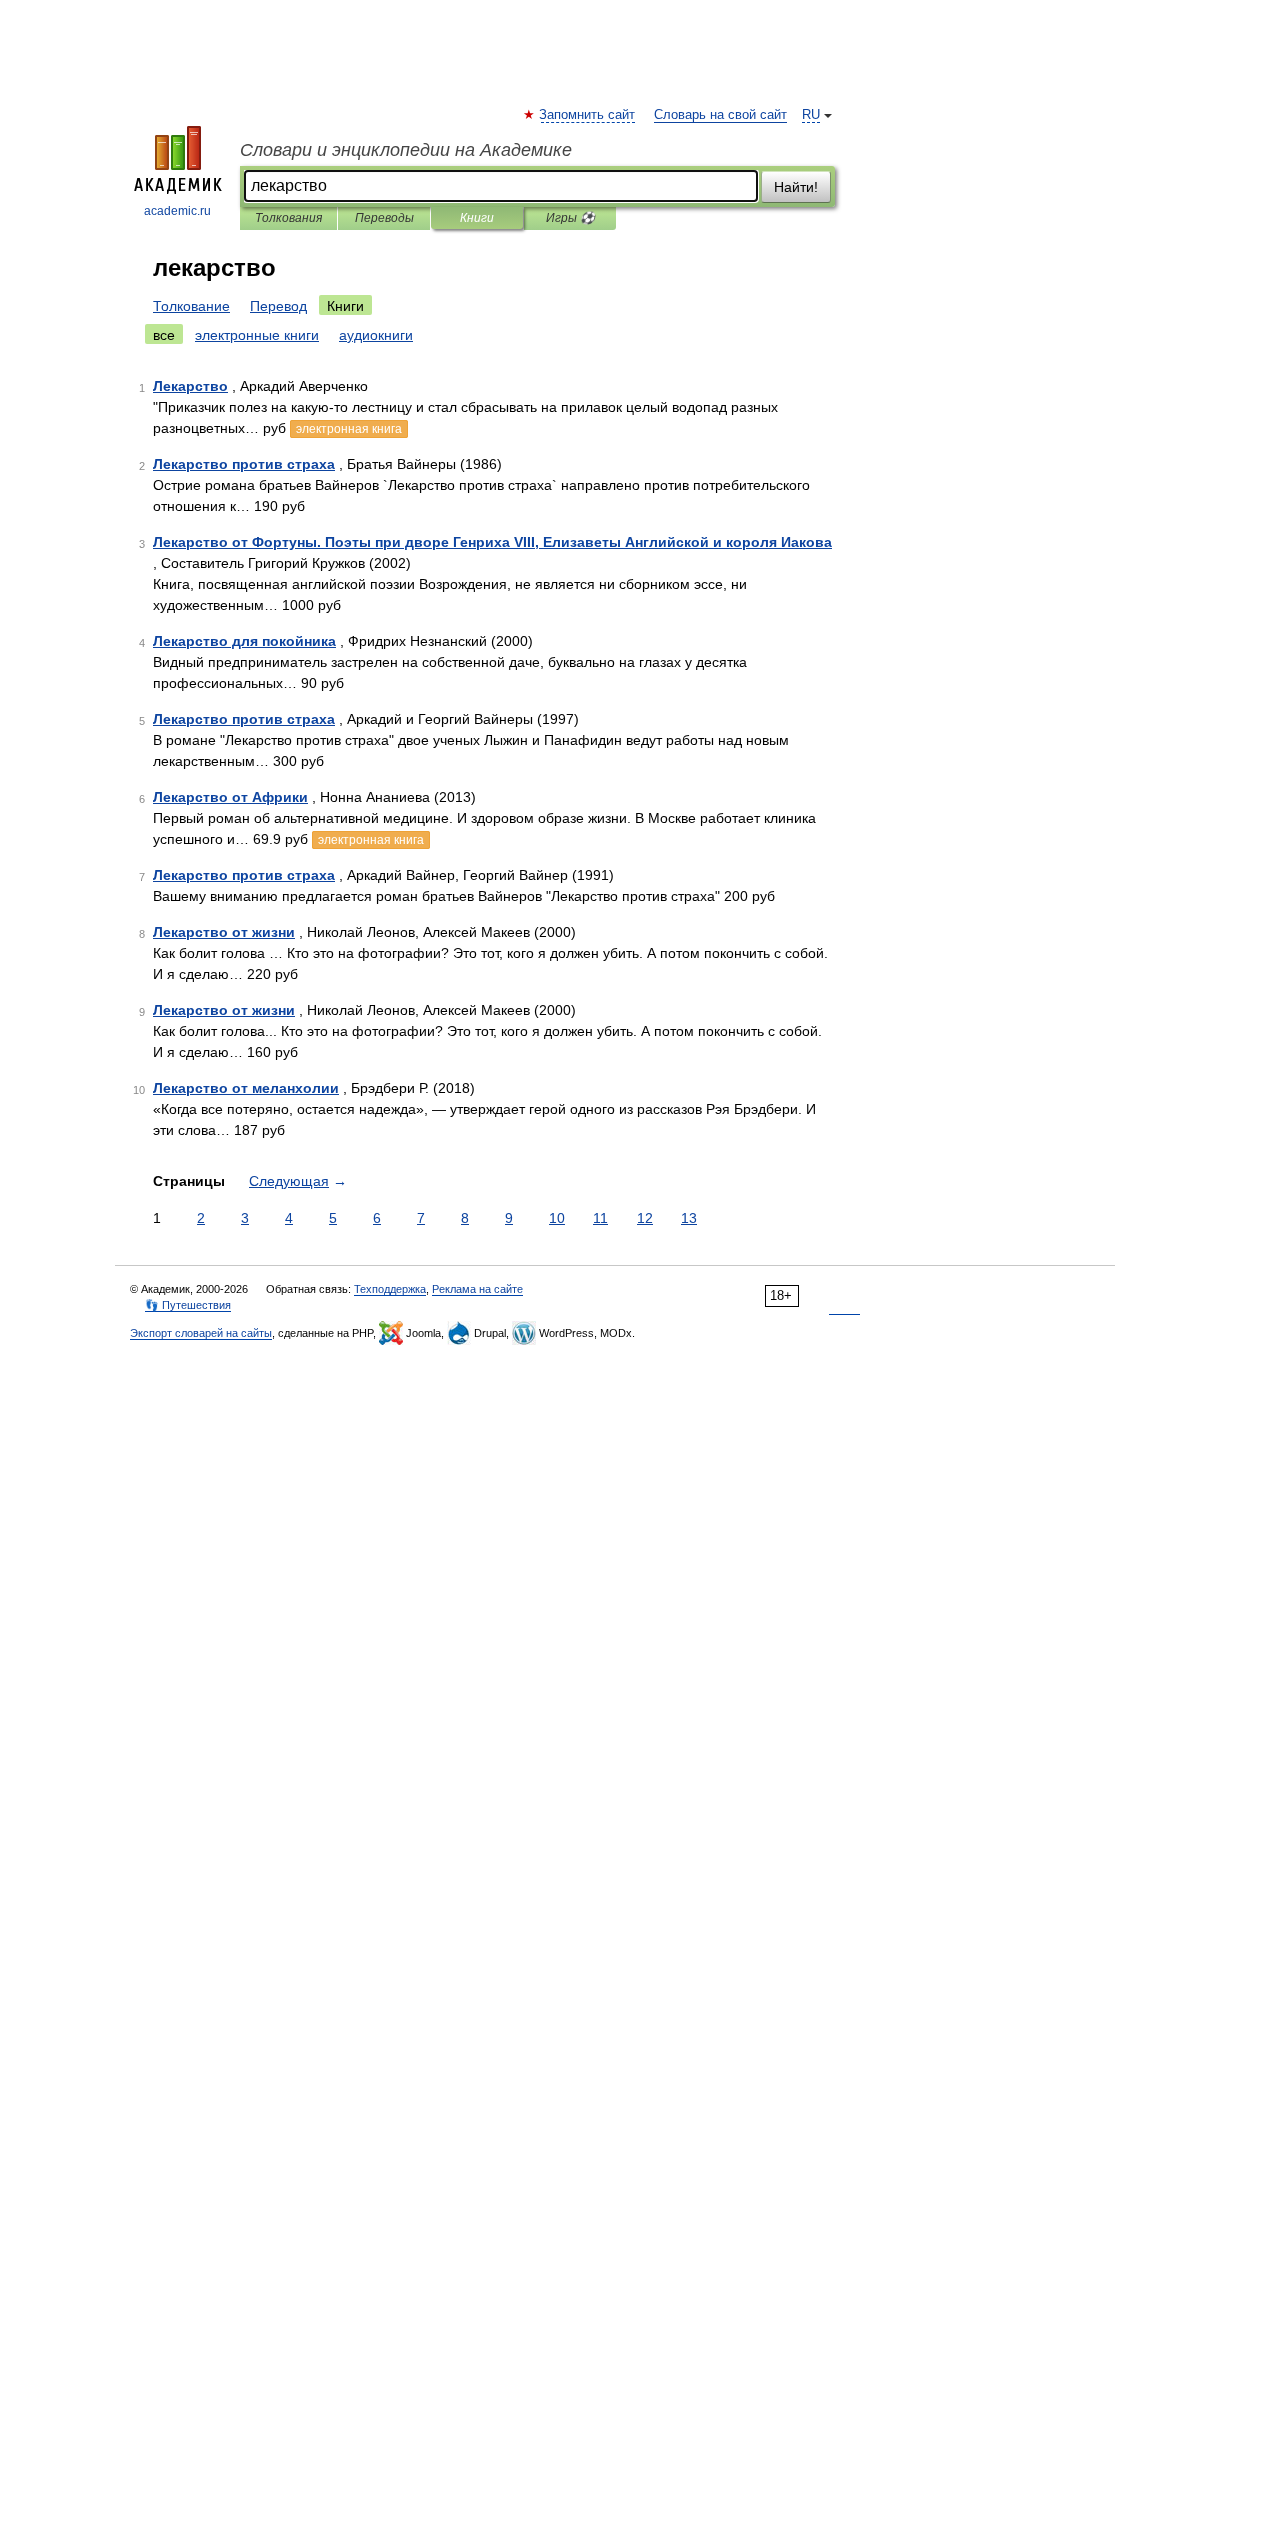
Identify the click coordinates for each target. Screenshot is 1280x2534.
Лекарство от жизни (224, 932)
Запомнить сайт (588, 115)
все (164, 335)
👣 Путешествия (188, 1305)
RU (811, 115)
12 (645, 1218)
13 (689, 1218)
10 (557, 1218)
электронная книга (349, 429)
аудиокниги (376, 335)
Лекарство (190, 386)
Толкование (191, 306)
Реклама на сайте (477, 1289)
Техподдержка (390, 1289)
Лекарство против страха (244, 464)
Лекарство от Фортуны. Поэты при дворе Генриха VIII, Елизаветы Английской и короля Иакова (492, 542)
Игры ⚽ (570, 218)
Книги (477, 218)
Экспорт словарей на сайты (201, 1333)
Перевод (278, 306)
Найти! (796, 187)
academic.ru (177, 211)
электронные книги (257, 335)
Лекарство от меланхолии (246, 1088)
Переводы (384, 218)
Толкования (288, 218)
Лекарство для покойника (244, 641)
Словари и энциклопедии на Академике (406, 150)
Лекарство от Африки (230, 797)
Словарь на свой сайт (720, 115)
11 (600, 1218)
